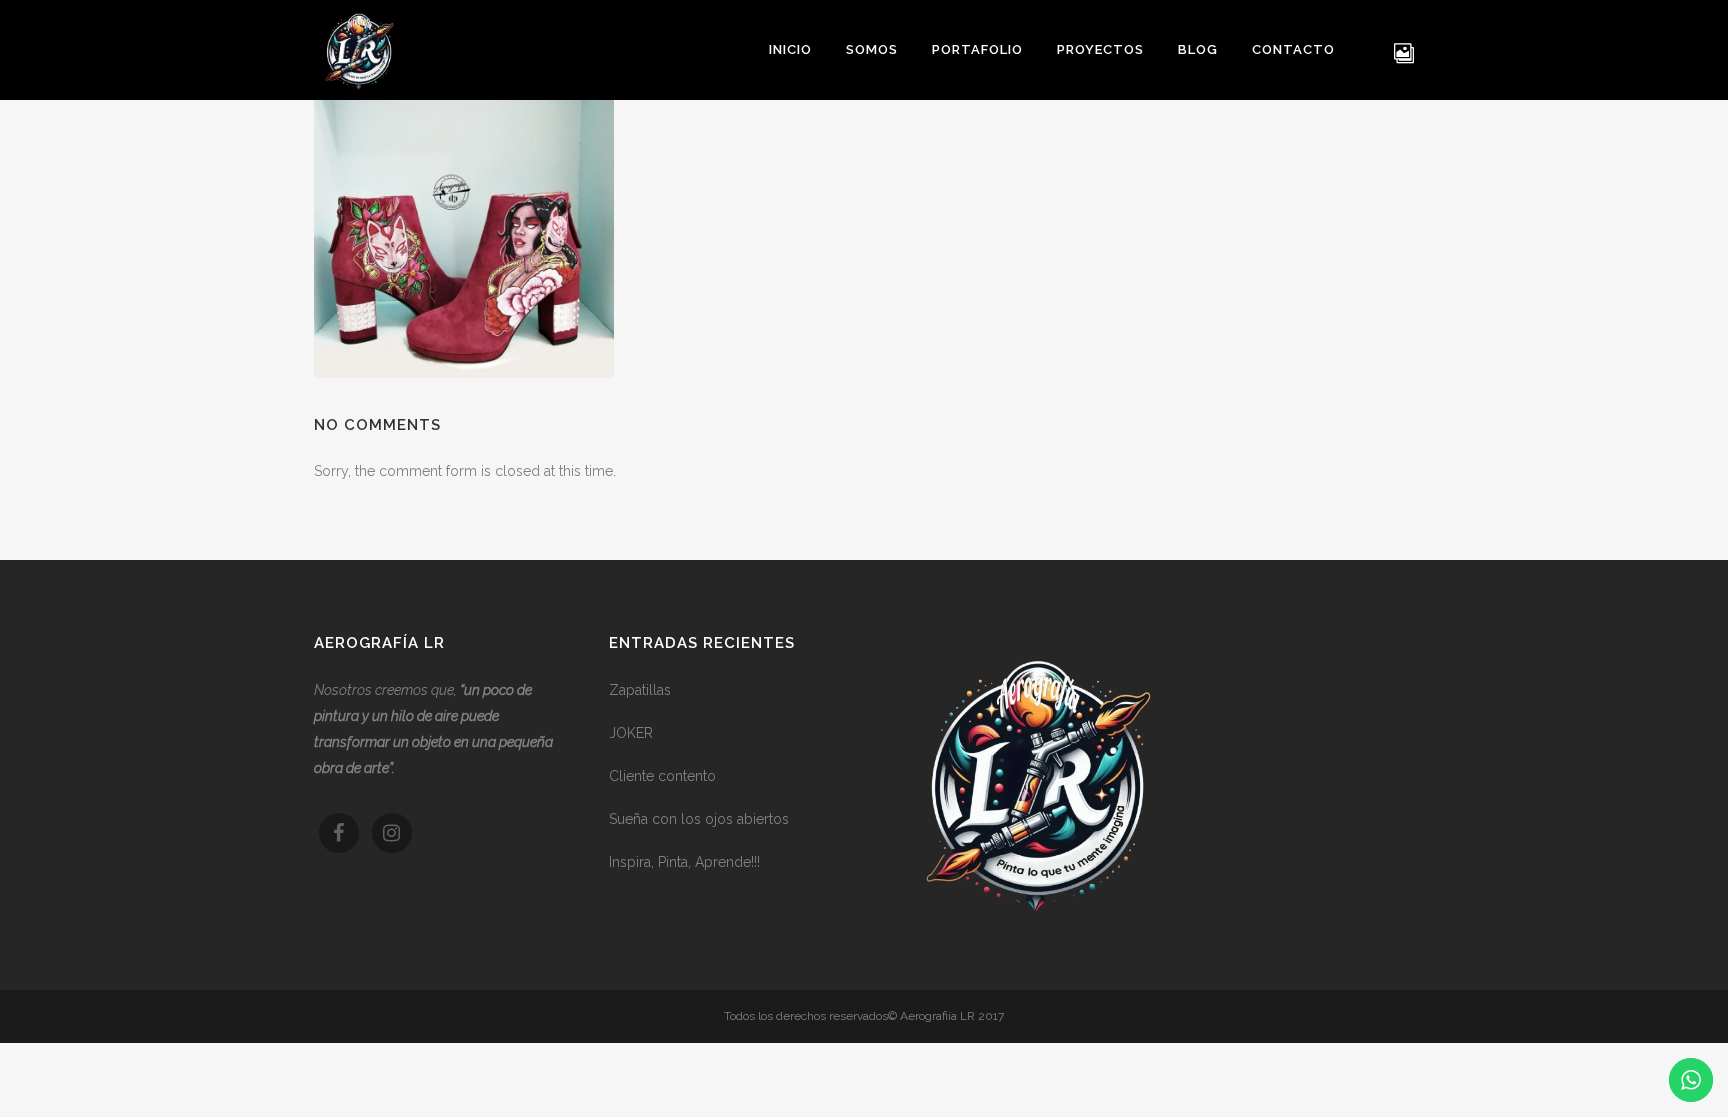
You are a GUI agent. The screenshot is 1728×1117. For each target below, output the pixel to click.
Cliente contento (662, 776)
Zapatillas (640, 690)
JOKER (631, 733)
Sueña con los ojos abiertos (699, 819)
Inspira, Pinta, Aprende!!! (684, 862)
